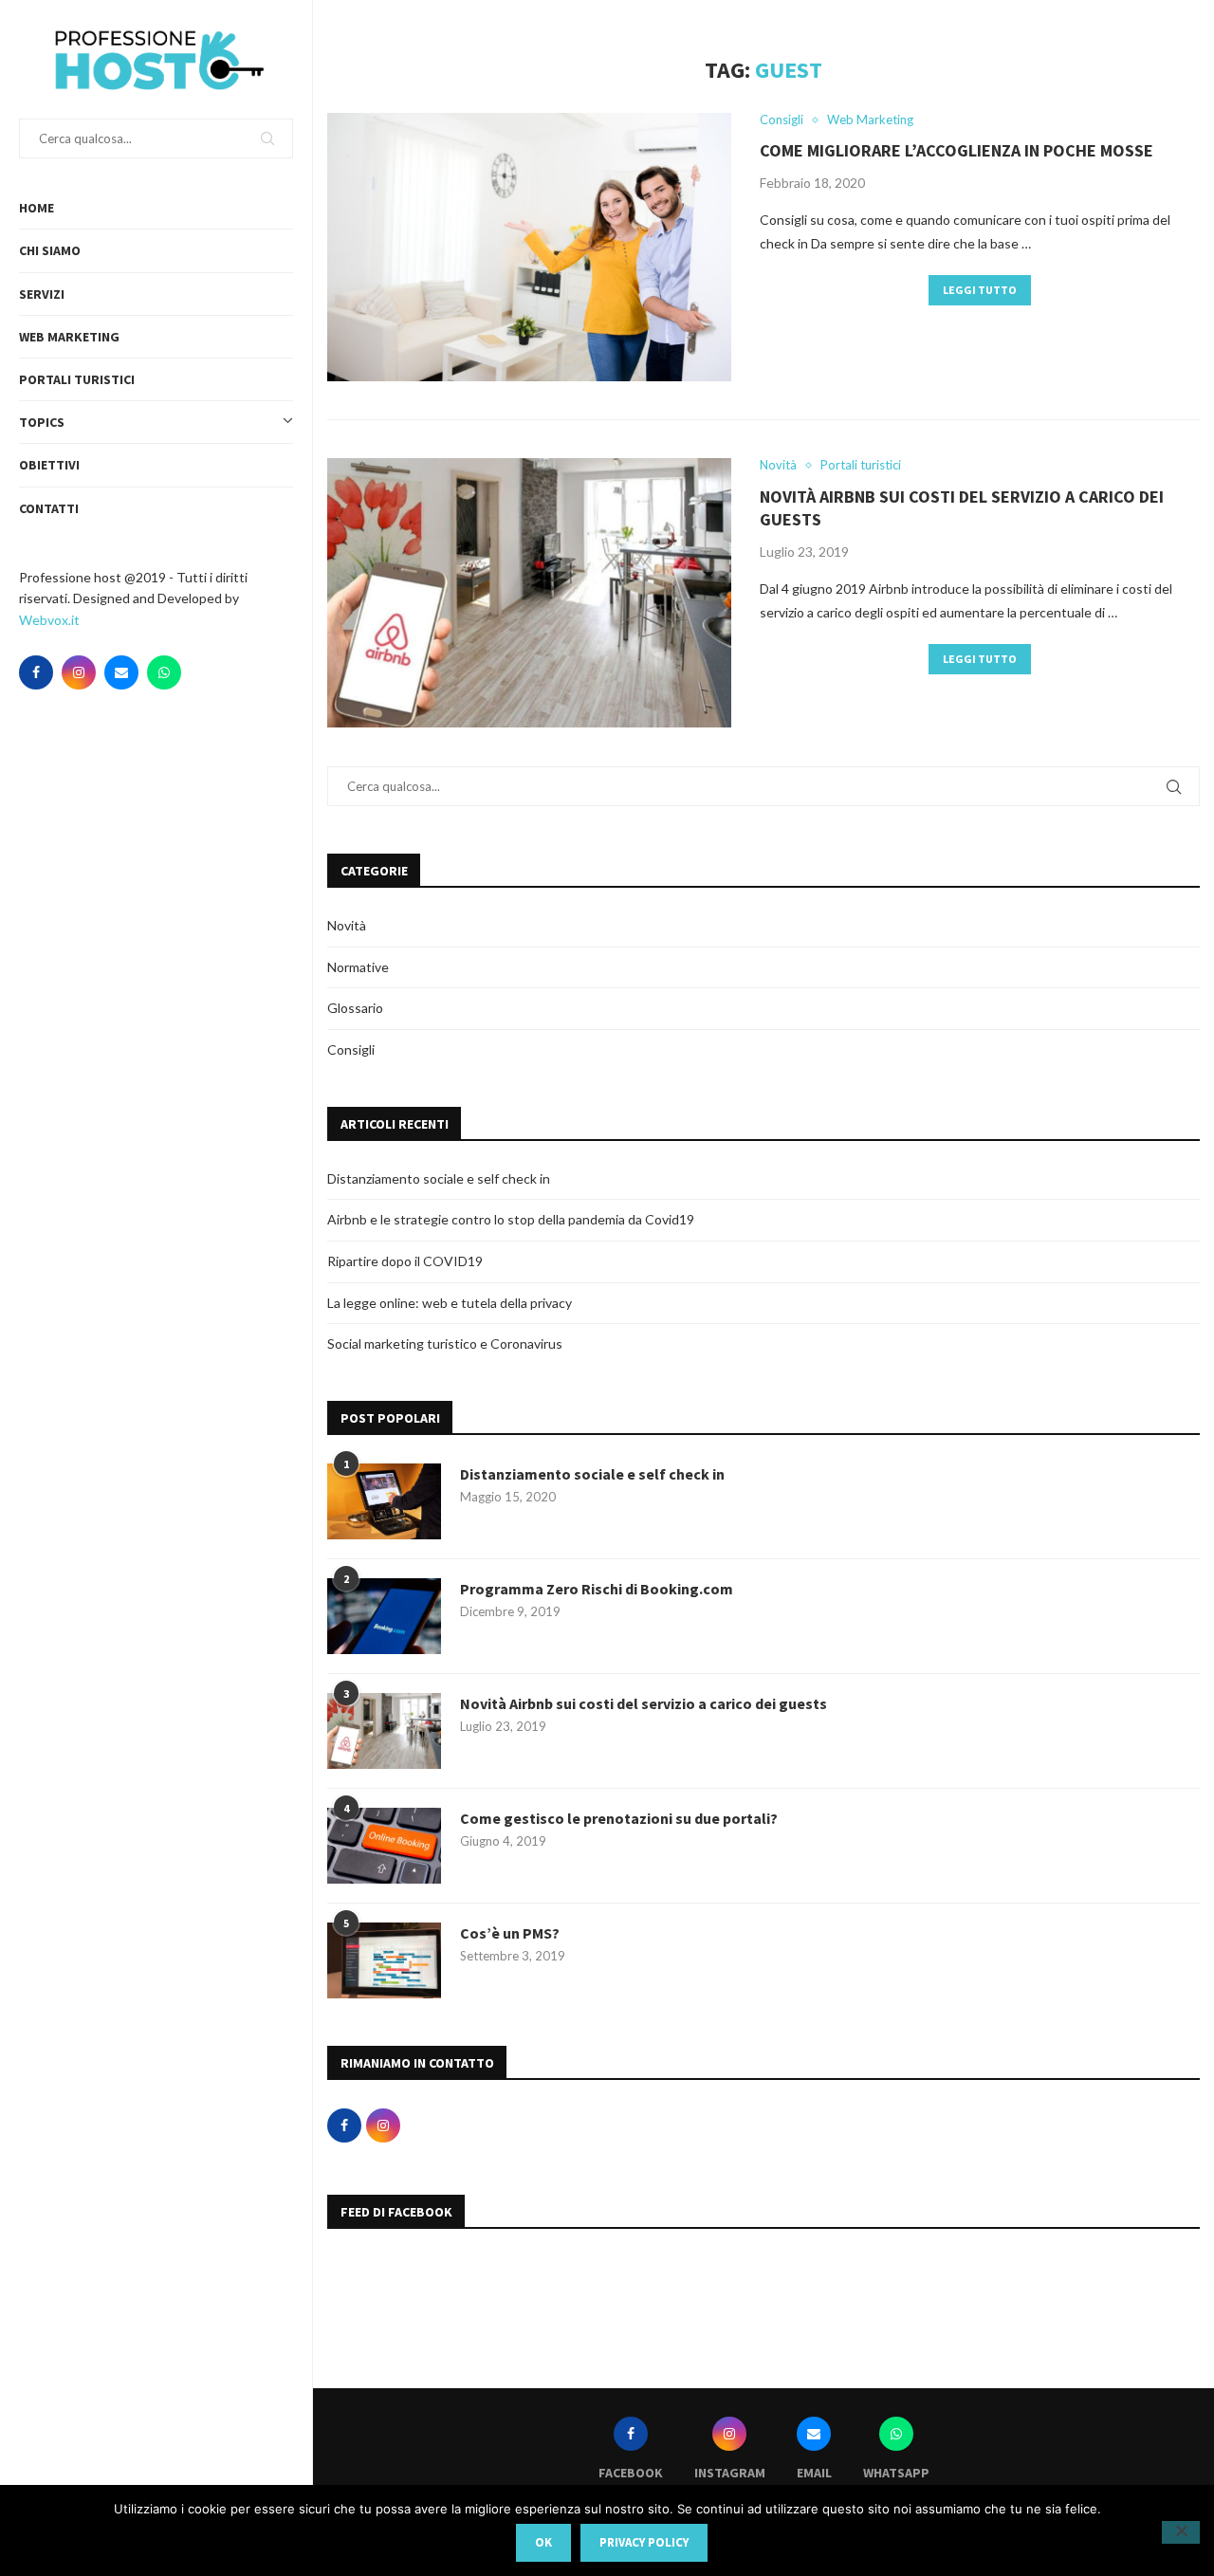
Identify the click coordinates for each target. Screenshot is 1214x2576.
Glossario (355, 1008)
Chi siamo (50, 250)
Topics (42, 422)
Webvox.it (49, 620)
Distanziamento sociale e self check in (439, 1178)
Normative (358, 967)
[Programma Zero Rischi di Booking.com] (384, 1616)
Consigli (351, 1049)
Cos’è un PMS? (510, 1933)
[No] (1181, 2532)
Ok (543, 2542)
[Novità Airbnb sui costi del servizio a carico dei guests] (529, 593)
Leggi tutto (980, 290)
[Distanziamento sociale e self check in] (384, 1501)
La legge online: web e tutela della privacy (450, 1303)
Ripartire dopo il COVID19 (405, 1261)
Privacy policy (644, 2542)
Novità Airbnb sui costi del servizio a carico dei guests (644, 1703)
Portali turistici (77, 379)
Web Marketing (69, 337)
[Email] (121, 672)
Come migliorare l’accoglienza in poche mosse (956, 150)
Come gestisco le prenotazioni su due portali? (619, 1818)
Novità (347, 925)
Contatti (49, 508)
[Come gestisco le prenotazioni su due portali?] (384, 1846)
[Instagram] (79, 672)
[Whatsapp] (164, 672)
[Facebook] (36, 672)
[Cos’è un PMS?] (384, 1960)
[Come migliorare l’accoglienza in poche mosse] (529, 248)
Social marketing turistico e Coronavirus (445, 1343)
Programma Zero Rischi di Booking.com (597, 1589)
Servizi (42, 294)
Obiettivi (49, 465)
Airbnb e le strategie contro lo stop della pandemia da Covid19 (511, 1219)
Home (37, 208)
